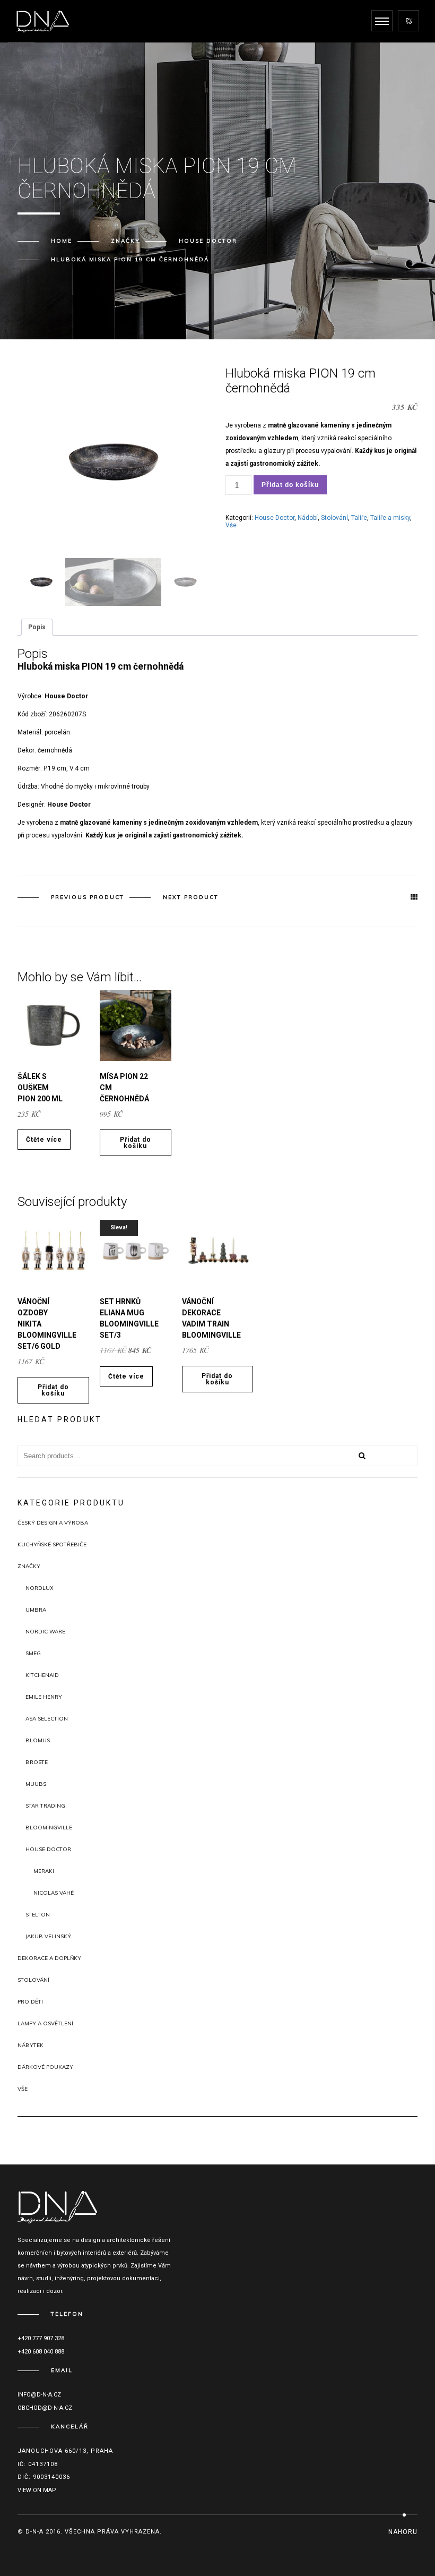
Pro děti (30, 2002)
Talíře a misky (390, 518)
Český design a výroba (53, 1523)
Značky (125, 241)
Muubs (36, 1784)
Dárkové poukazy (45, 2067)
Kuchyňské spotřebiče (52, 1544)
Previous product (88, 897)
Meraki (44, 1871)
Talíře (359, 518)
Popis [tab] (37, 627)
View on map (37, 2490)
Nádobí (308, 518)
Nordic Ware (45, 1632)
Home (62, 241)
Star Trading (45, 1806)
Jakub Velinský (48, 1936)
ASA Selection (47, 1719)
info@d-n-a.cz (39, 2395)
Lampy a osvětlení (45, 2023)
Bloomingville (49, 1828)
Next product (191, 897)
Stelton (38, 1915)
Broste (37, 1762)
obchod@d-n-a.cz (45, 2408)
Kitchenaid (42, 1675)
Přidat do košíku (290, 485)
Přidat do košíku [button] (136, 1143)
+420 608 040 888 (41, 2352)
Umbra (36, 1610)
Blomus (38, 1740)
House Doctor (208, 241)
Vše (231, 525)
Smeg (33, 1653)
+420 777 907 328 (41, 2338)
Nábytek (31, 2045)
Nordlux (40, 1588)
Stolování (334, 518)
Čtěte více (44, 1140)
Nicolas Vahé (54, 1893)
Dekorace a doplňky (49, 1958)
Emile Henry (44, 1697)
